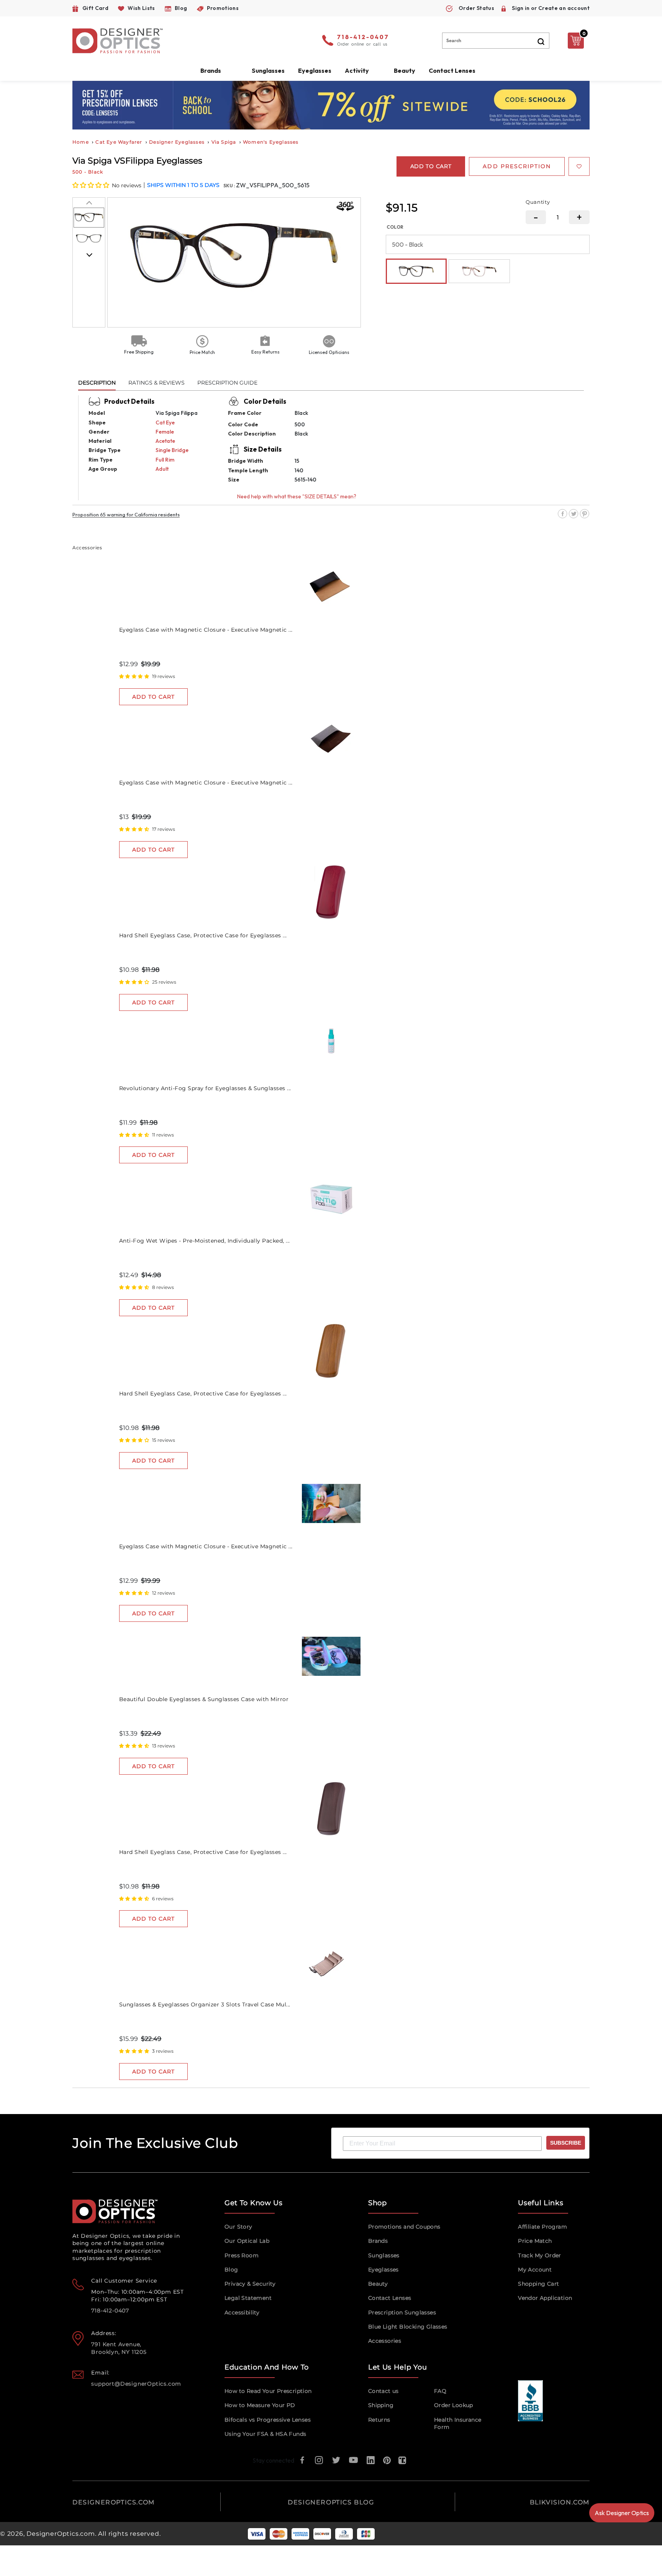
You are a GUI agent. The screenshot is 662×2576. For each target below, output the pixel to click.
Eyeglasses (383, 2270)
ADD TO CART (153, 697)
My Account (535, 2270)
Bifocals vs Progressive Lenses (268, 2420)
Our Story (238, 2227)
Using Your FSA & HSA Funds (265, 2434)
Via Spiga (224, 142)
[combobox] (496, 41)
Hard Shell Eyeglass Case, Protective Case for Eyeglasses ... (203, 935)
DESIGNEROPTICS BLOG (331, 2502)
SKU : (230, 186)
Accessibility (242, 2312)
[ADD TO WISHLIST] (579, 166)
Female (165, 432)
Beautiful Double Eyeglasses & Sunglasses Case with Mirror (204, 1699)
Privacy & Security (250, 2284)
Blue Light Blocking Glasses (408, 2327)
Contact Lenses (452, 70)
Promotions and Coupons (404, 2227)
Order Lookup (454, 2405)
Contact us (383, 2391)
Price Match (535, 2241)
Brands (378, 2241)
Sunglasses (384, 2255)
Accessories (385, 2341)
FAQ (440, 2391)
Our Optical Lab (247, 2241)
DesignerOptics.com (61, 2534)
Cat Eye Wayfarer (119, 142)
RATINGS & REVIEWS (156, 383)
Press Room (242, 2255)
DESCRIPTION (97, 383)
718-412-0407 (363, 38)
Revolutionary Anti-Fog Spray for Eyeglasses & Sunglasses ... (205, 1088)
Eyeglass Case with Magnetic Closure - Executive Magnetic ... (206, 630)
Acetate (165, 441)
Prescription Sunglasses (402, 2312)
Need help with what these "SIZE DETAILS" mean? (297, 496)
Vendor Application (545, 2298)
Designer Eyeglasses (177, 142)
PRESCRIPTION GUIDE (227, 383)
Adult (162, 469)
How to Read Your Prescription (268, 2391)
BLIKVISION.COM (560, 2502)
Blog (231, 2270)
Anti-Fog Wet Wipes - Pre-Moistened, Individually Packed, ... (205, 1241)
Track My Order (540, 2255)
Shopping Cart (538, 2284)
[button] (91, 185)
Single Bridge (172, 450)
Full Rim (165, 460)
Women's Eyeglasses (271, 142)
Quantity (538, 202)
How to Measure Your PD (260, 2405)
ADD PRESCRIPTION (517, 166)
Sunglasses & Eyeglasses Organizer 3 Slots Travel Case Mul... (205, 2004)
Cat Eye (165, 423)
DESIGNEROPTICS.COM (114, 2502)
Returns (379, 2420)
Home (81, 142)
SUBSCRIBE (566, 2143)
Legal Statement (248, 2298)
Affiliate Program (542, 2227)
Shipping (381, 2405)
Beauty (405, 70)
